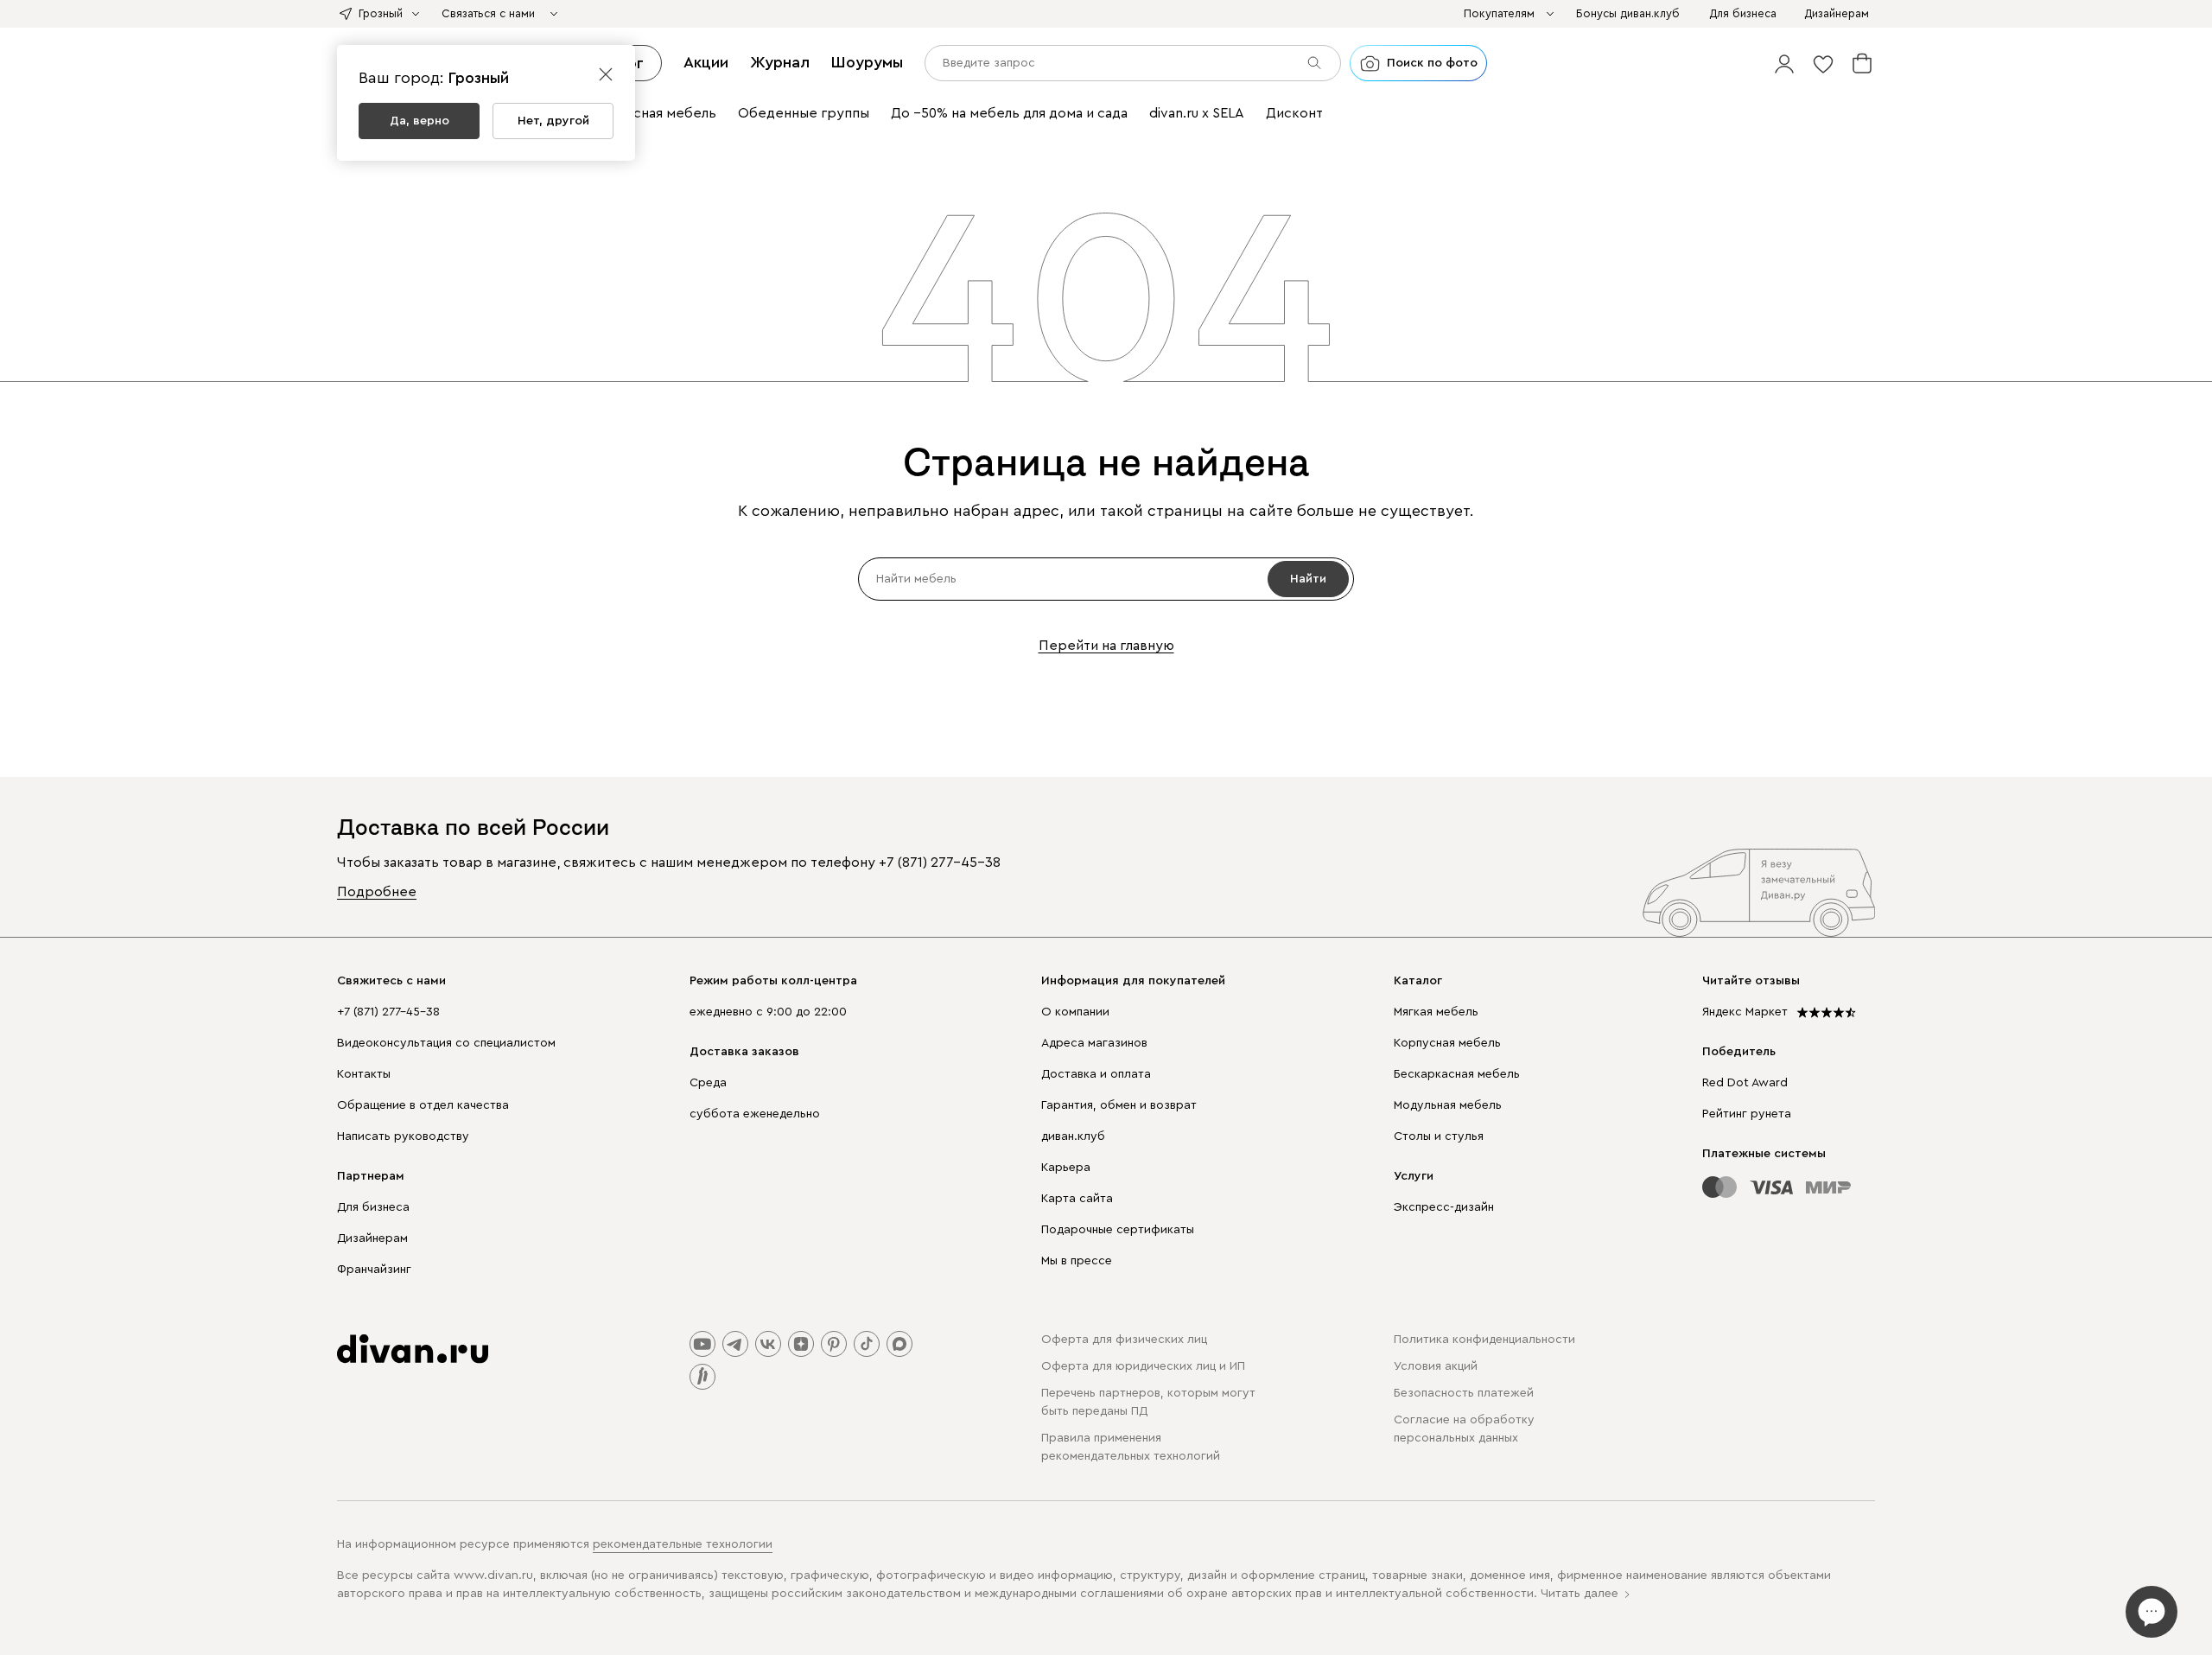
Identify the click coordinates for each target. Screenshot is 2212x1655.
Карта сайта (1077, 1199)
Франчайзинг (374, 1270)
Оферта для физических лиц (1124, 1340)
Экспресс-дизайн (1444, 1207)
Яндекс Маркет (1745, 1012)
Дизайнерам (372, 1238)
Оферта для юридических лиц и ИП (1143, 1366)
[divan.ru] (413, 1349)
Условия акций (1436, 1366)
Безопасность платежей (1464, 1393)
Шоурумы (867, 62)
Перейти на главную (1106, 646)
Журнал (780, 62)
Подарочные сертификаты (1118, 1230)
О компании (1075, 1012)
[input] (1133, 63)
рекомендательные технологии (683, 1544)
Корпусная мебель (1447, 1043)
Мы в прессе (1077, 1261)
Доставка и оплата (1096, 1074)
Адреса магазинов (1094, 1043)
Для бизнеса (373, 1207)
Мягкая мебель (1436, 1012)
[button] (1784, 63)
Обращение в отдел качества (423, 1105)
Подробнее (377, 892)
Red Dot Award (1745, 1083)
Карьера (1066, 1168)
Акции (706, 62)
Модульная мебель (1448, 1105)
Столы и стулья (1439, 1136)
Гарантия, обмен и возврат (1119, 1105)
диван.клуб (1073, 1136)
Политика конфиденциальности (1484, 1340)
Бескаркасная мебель (1457, 1074)
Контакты (364, 1074)
